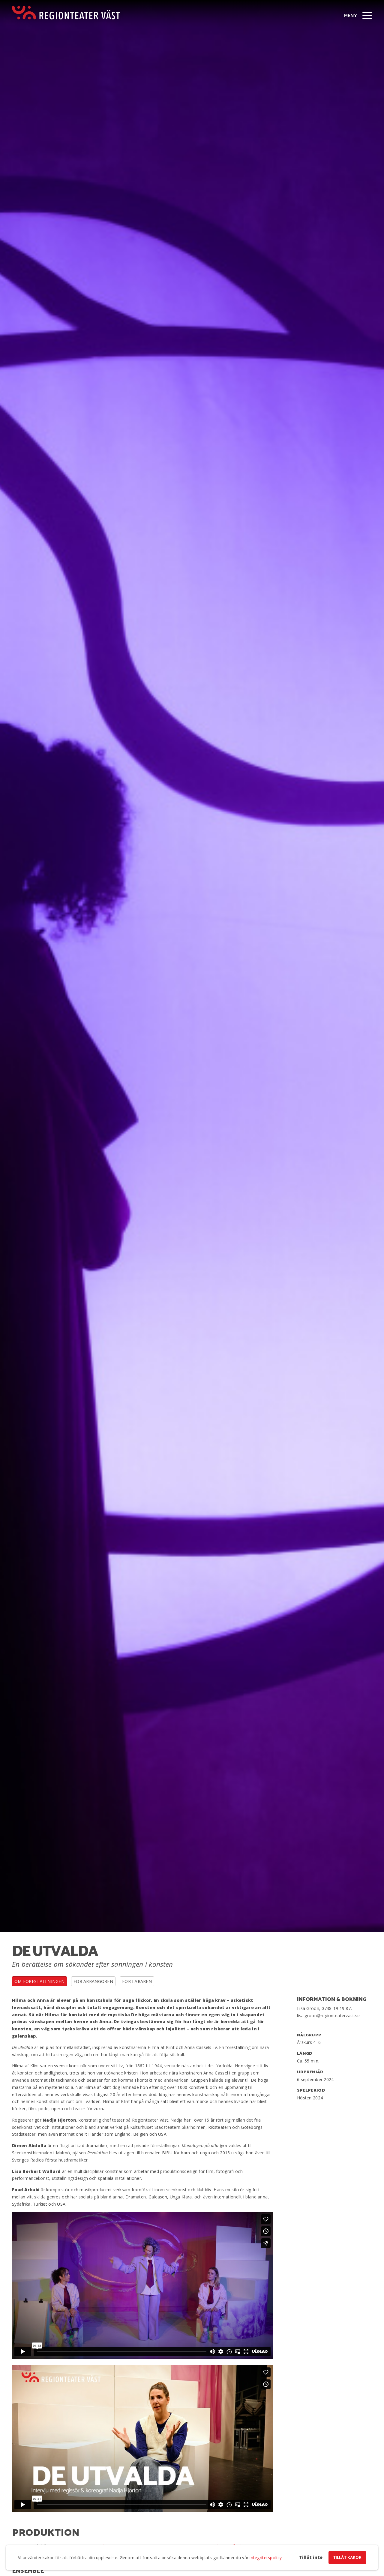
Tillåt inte (311, 2557)
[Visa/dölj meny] (367, 15)
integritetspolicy (266, 2558)
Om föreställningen (39, 1981)
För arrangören (93, 1981)
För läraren (137, 1981)
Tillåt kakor (347, 2558)
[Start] (66, 13)
